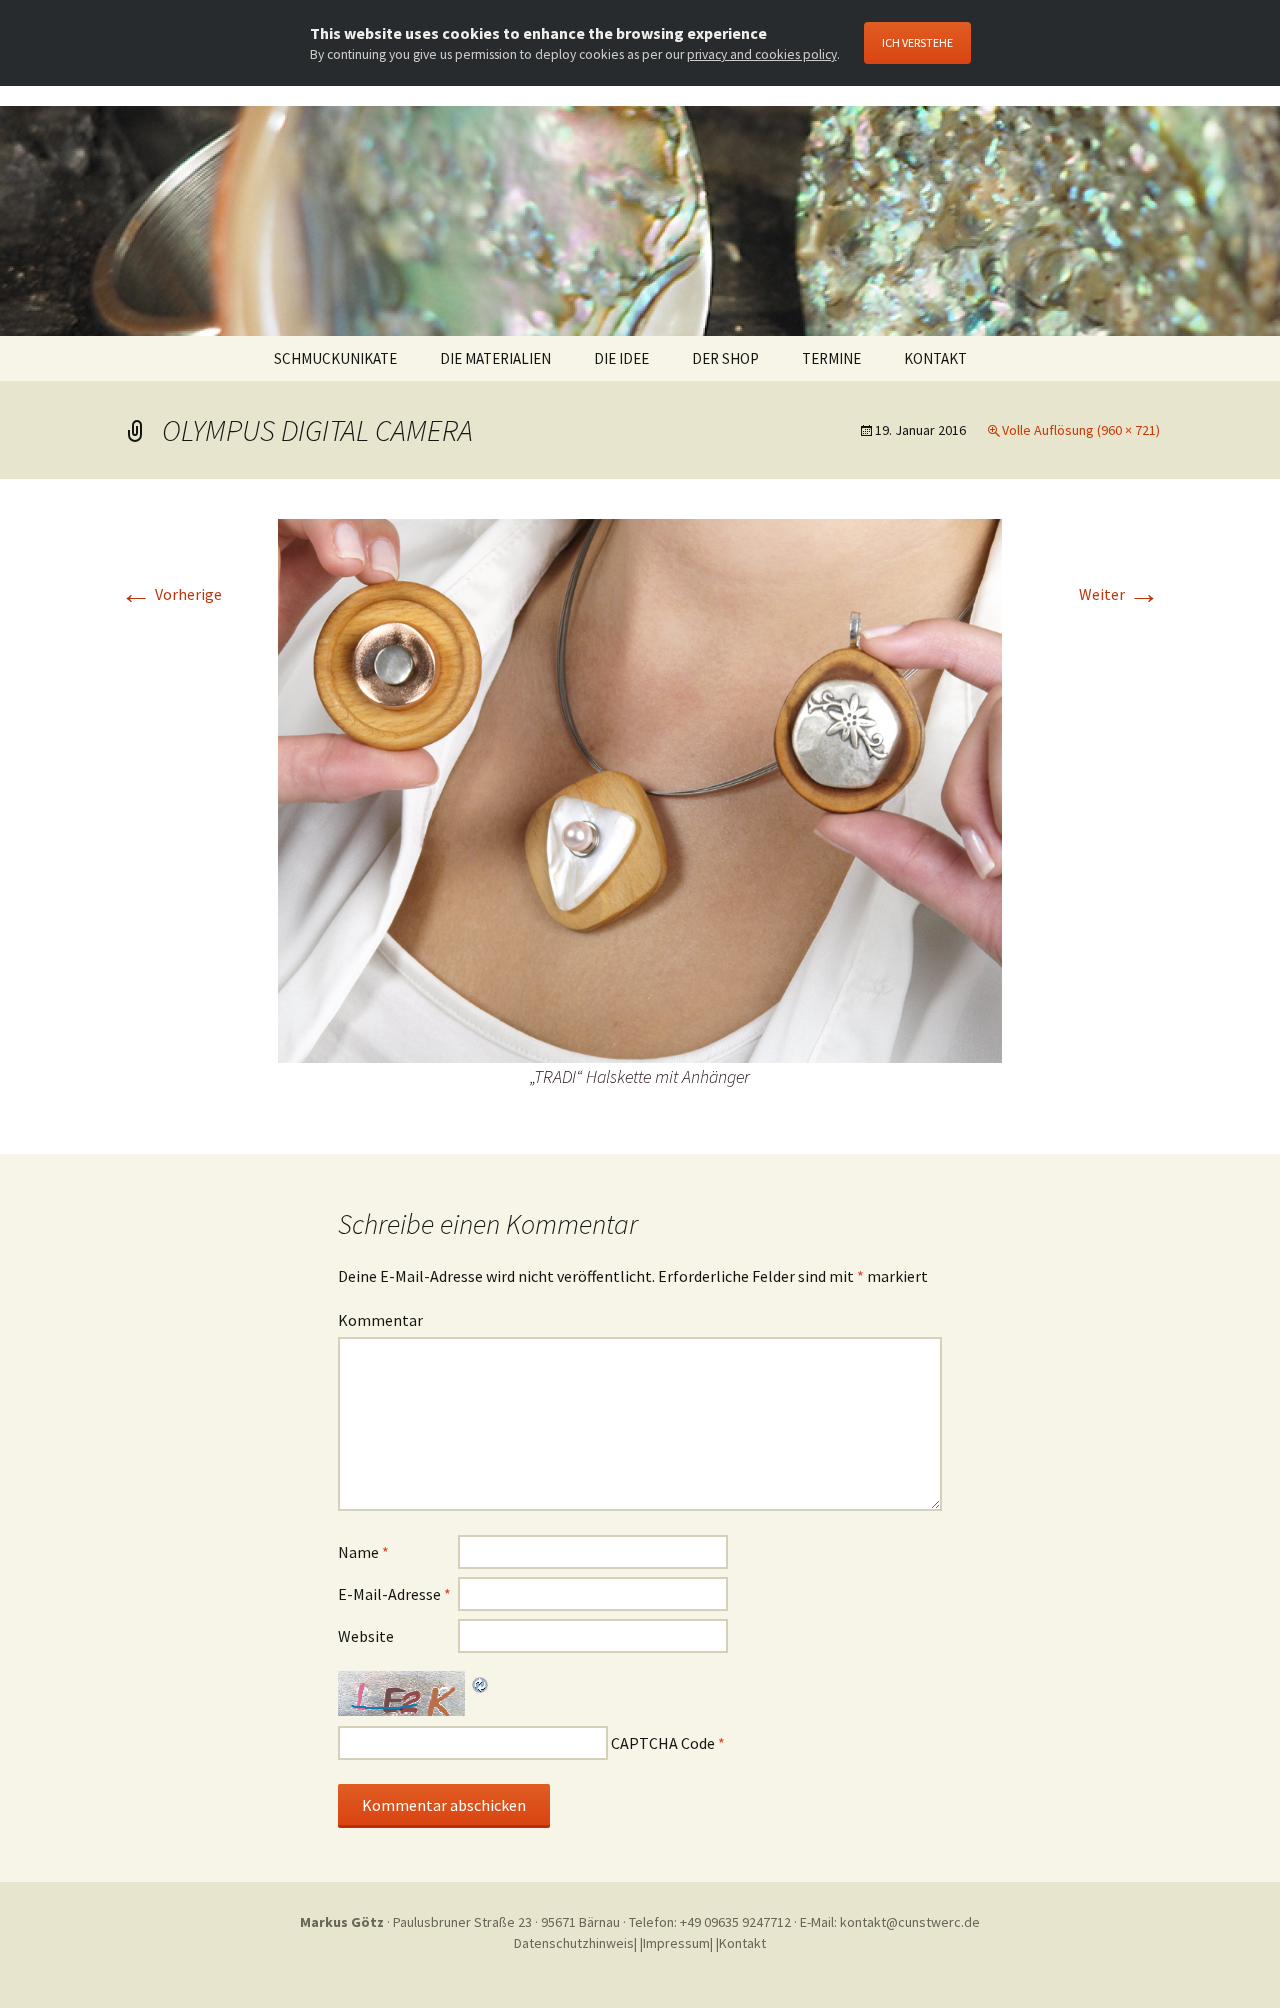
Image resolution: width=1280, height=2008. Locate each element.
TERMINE (831, 358)
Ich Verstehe (917, 42)
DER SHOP (725, 358)
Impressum (676, 1943)
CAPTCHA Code (663, 1743)
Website (366, 1636)
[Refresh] (481, 1683)
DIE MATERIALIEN (495, 358)
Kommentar (380, 1320)
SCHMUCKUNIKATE (335, 358)
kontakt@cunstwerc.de (910, 1922)
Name (363, 1552)
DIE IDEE (621, 358)
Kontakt (742, 1943)
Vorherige (171, 594)
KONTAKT (935, 358)
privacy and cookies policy (762, 54)
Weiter (1119, 594)
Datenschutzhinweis (574, 1943)
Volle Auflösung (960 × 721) (1081, 430)
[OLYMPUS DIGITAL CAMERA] (640, 789)
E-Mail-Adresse (394, 1594)
